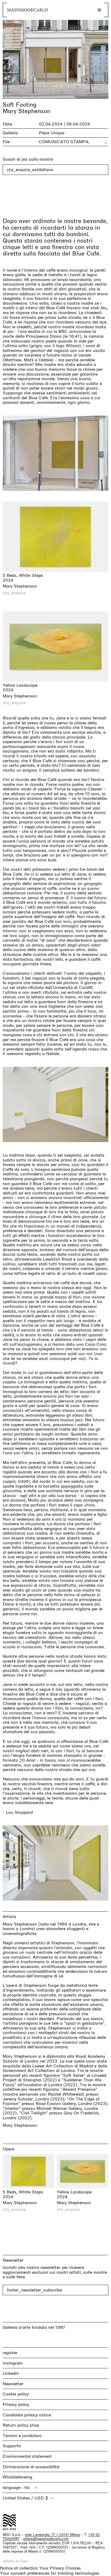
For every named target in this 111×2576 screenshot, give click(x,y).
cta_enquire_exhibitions (30, 170)
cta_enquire (14, 593)
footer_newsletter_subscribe (34, 2290)
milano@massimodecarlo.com (46, 2539)
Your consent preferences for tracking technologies (50, 2573)
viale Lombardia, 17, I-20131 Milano (53, 2535)
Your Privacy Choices (60, 2568)
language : (13, 2487)
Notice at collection (19, 2568)
